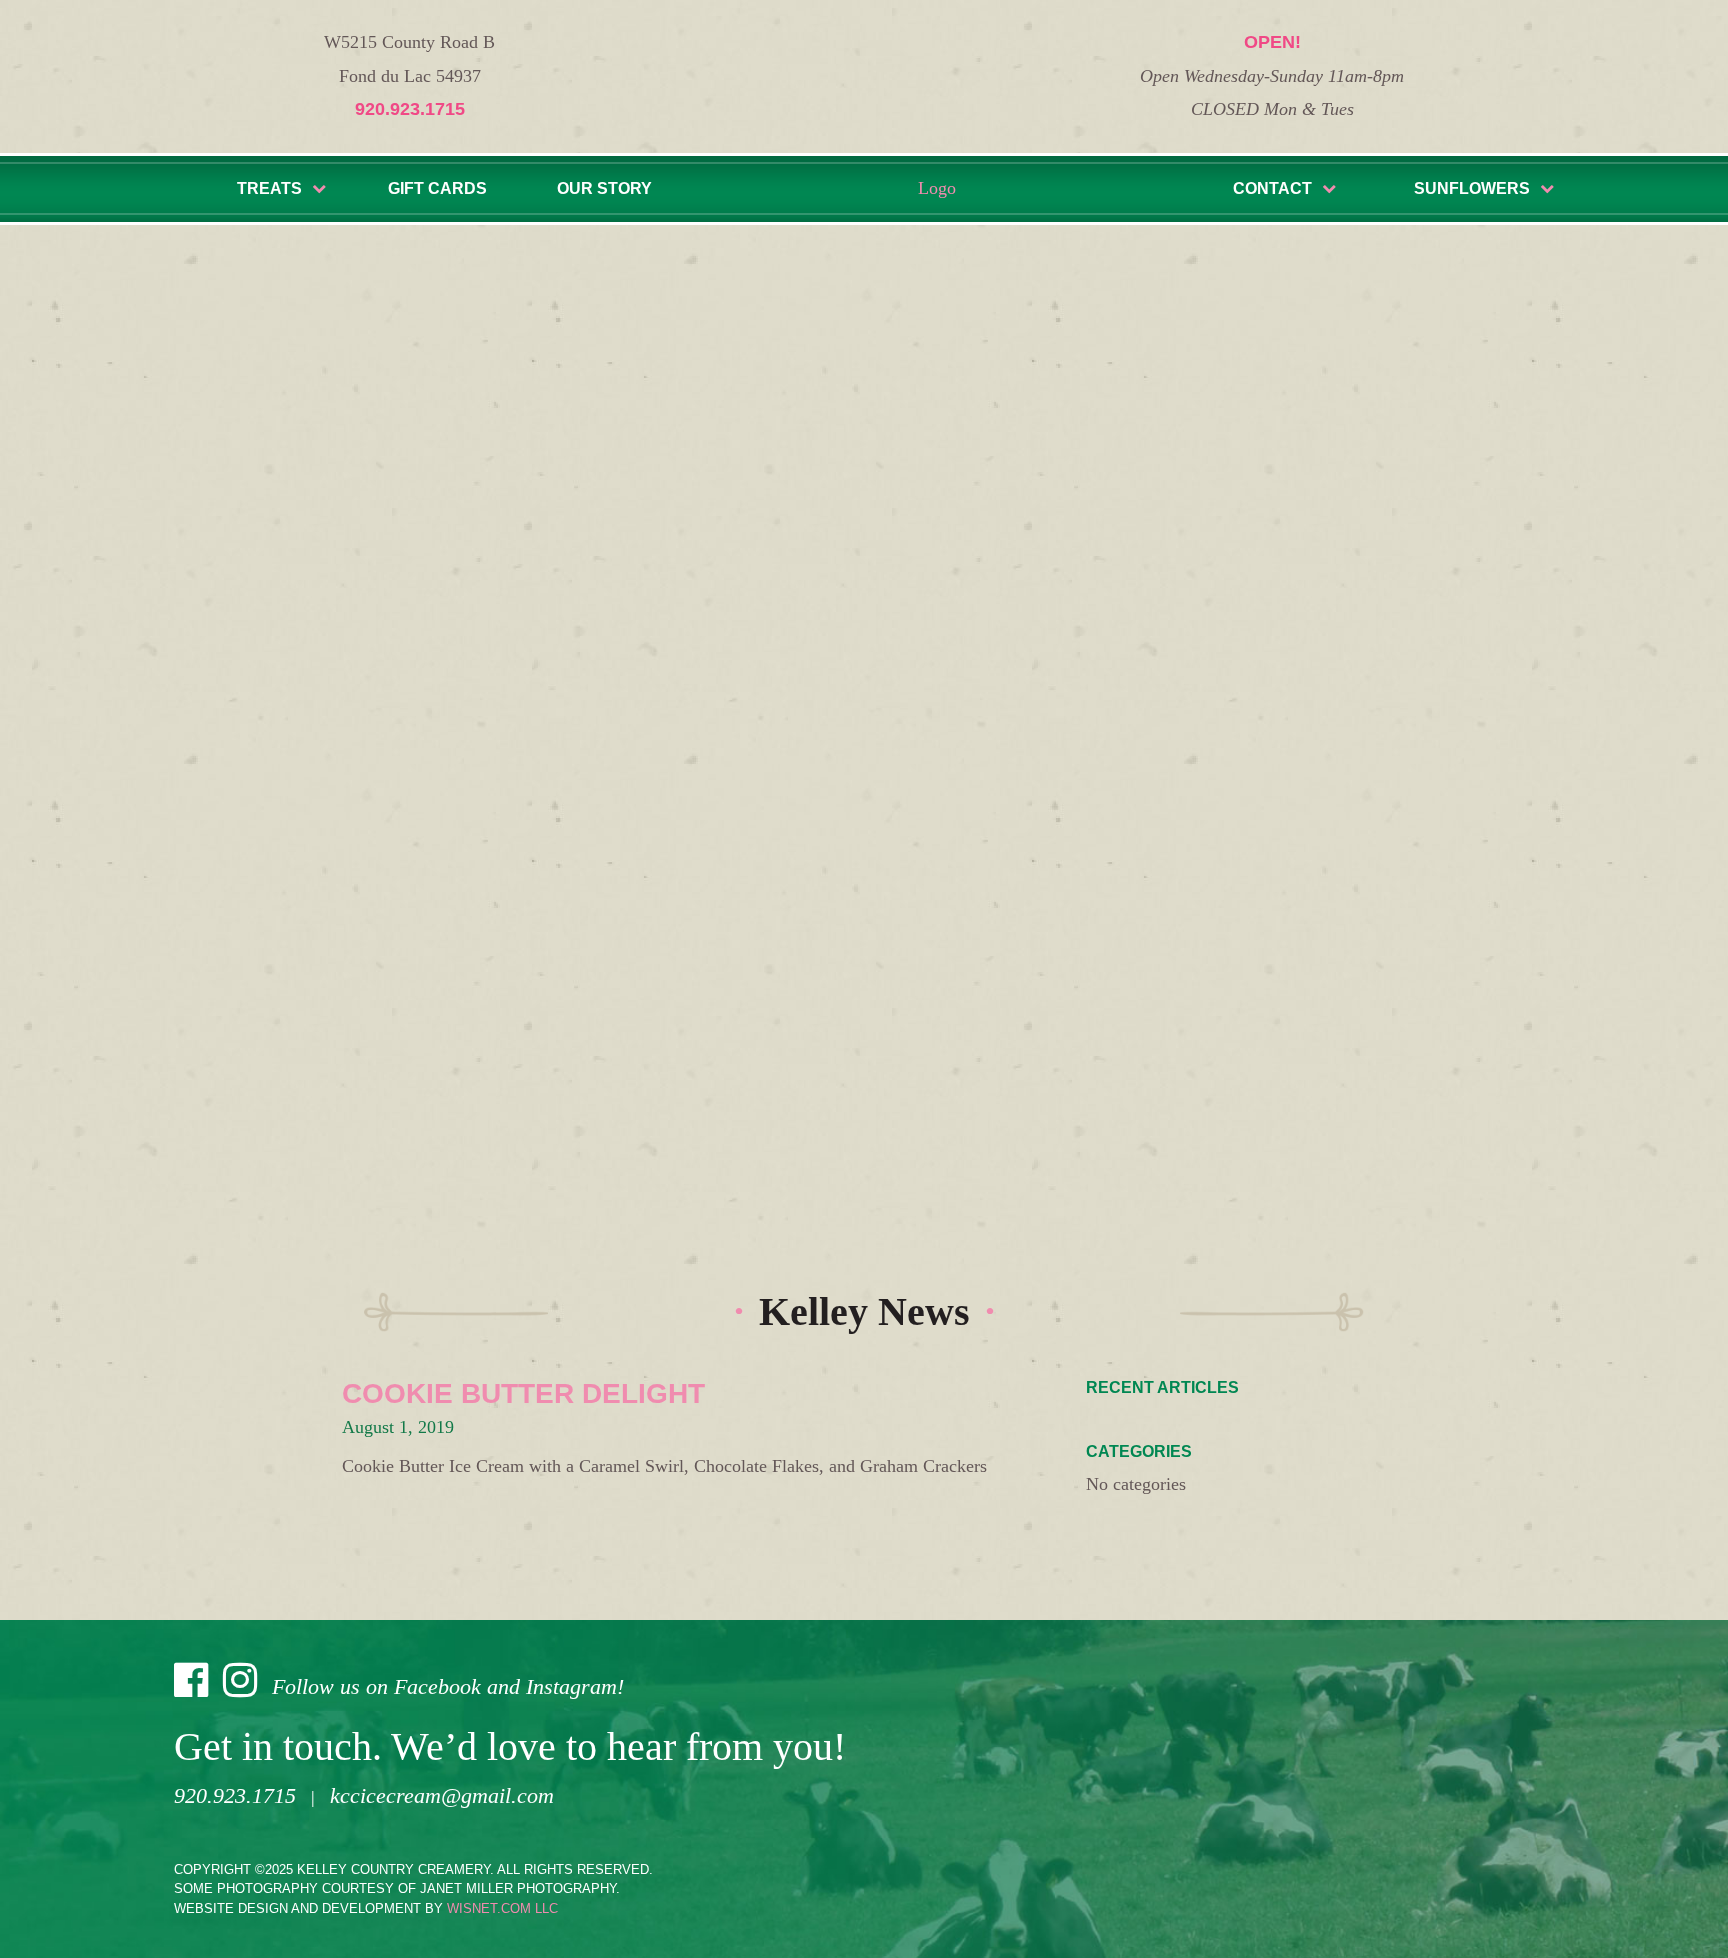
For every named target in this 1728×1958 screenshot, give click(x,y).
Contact (1272, 188)
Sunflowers (1472, 188)
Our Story (604, 188)
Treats (269, 188)
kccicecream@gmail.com (442, 1795)
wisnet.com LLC (502, 1908)
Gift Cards (437, 188)
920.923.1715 (410, 109)
